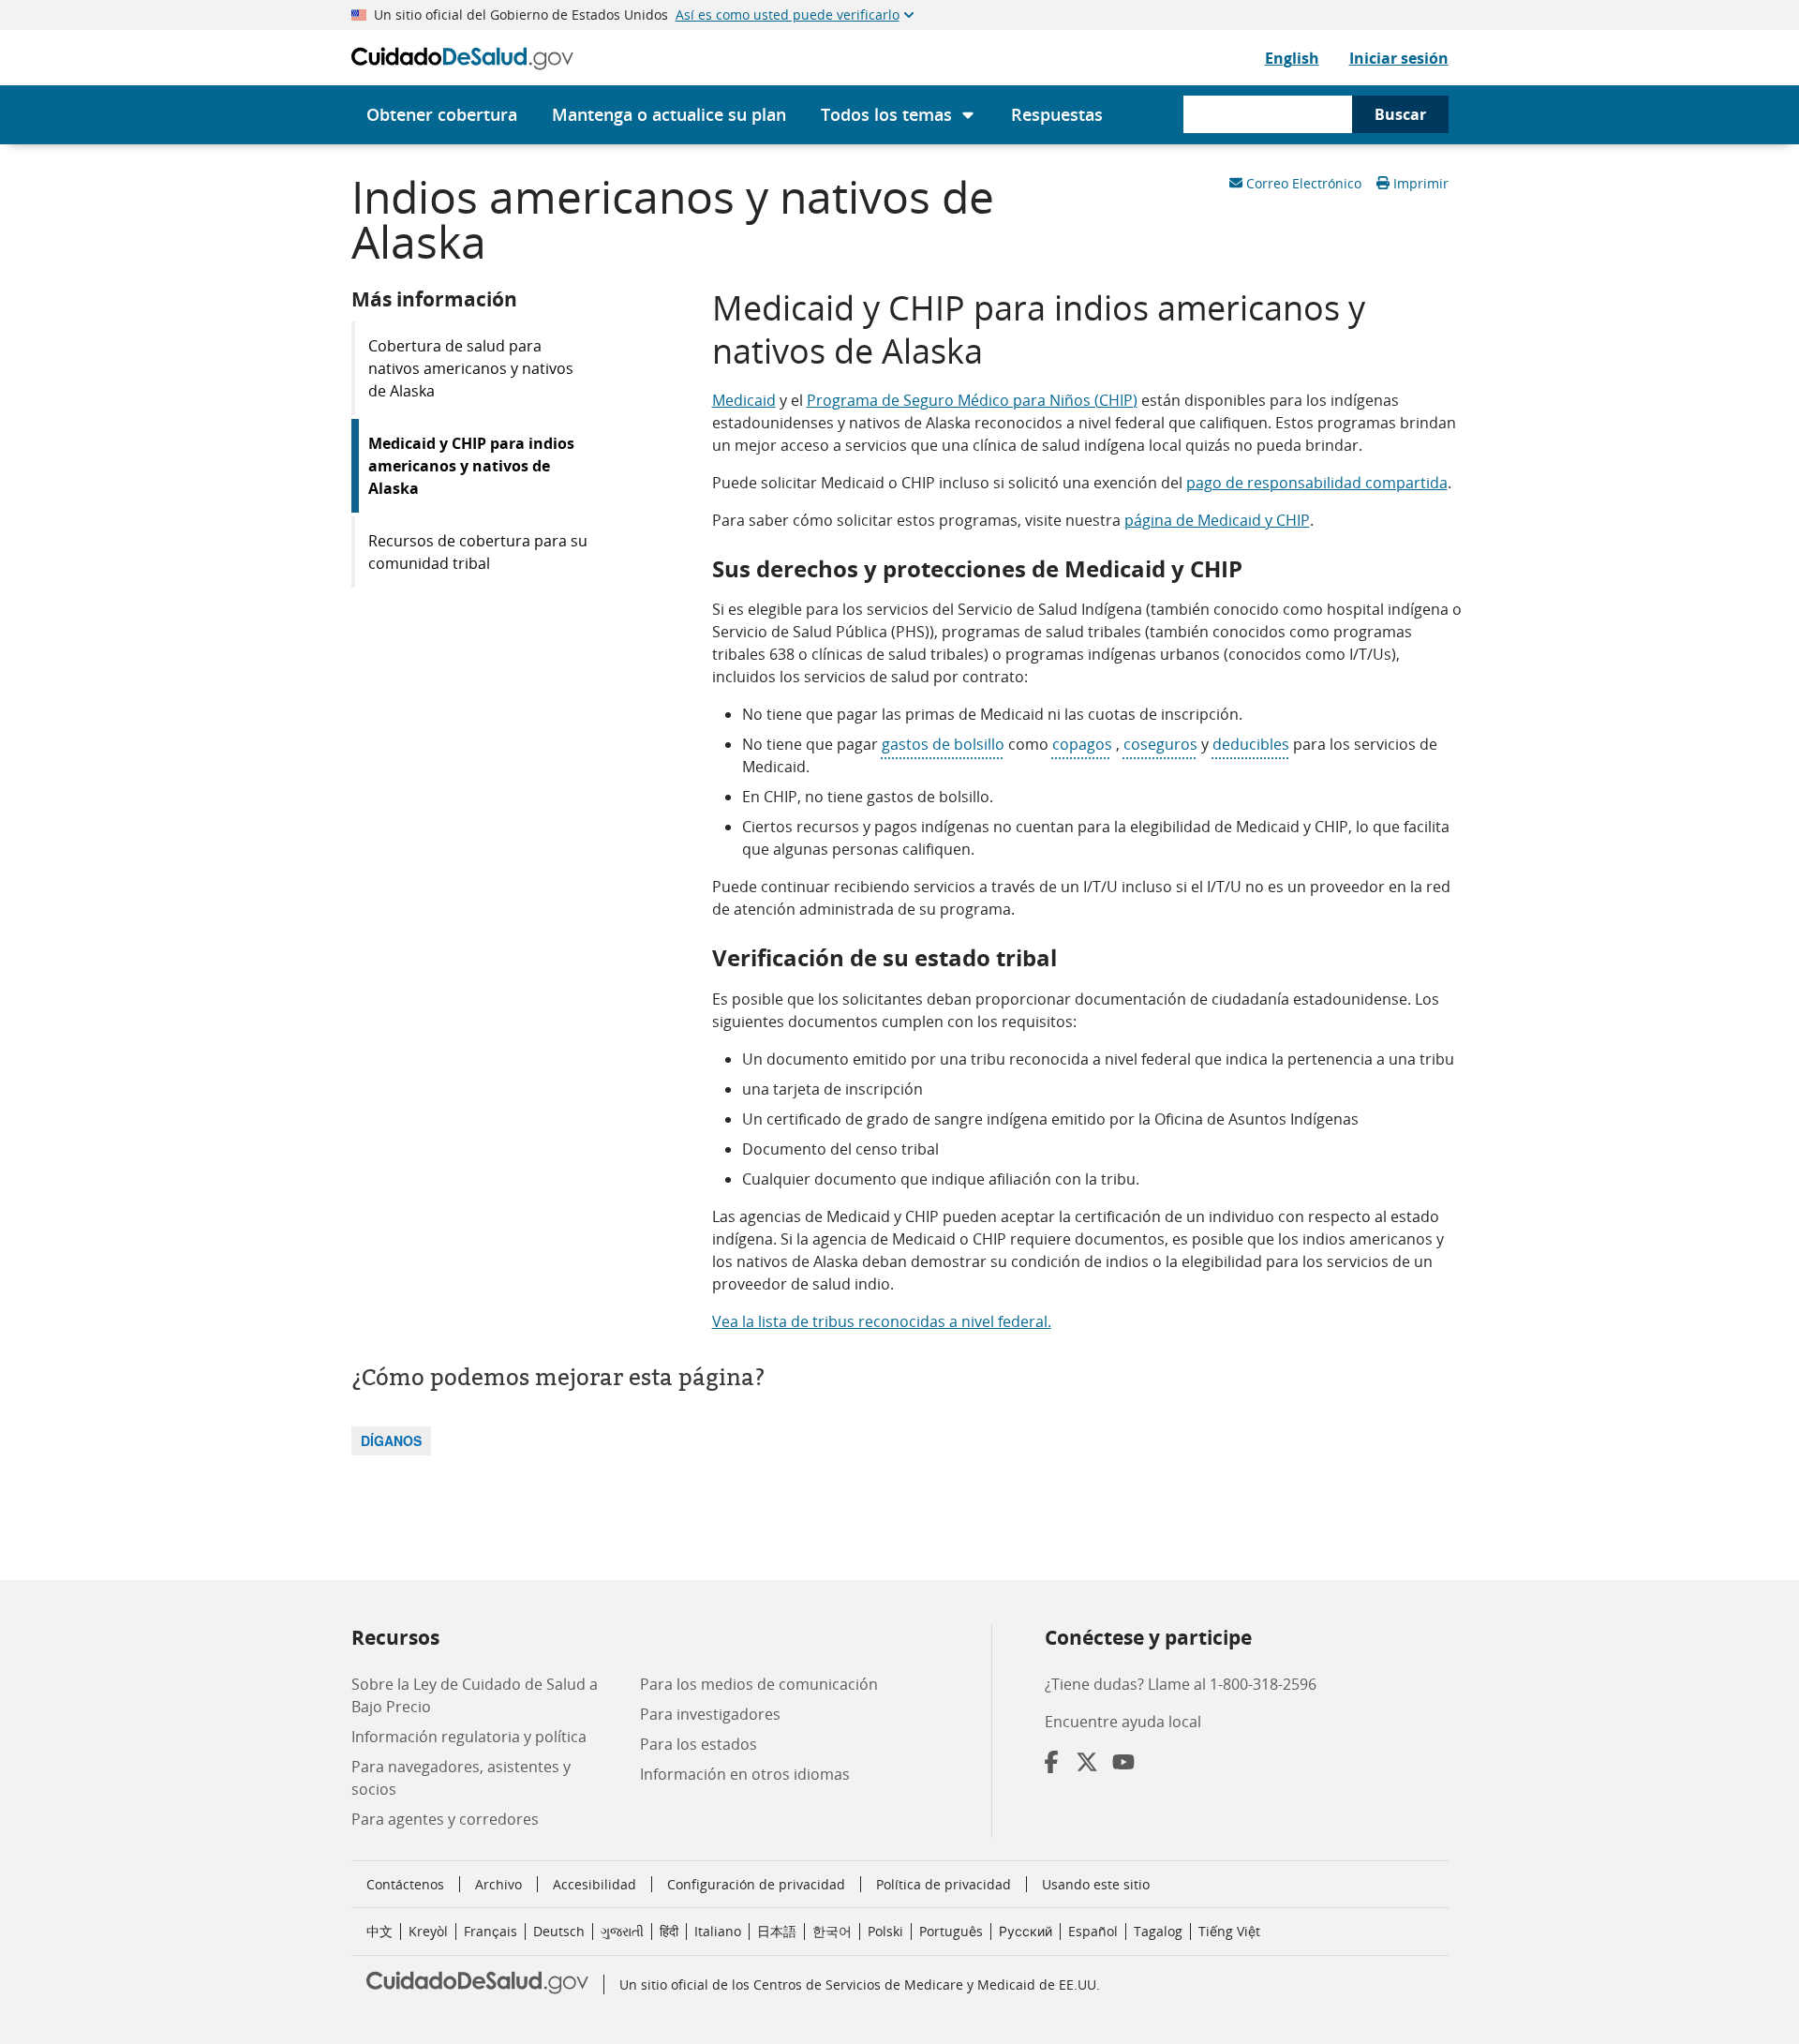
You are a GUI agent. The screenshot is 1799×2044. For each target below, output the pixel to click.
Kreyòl (428, 1931)
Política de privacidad (944, 1884)
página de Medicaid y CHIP (1217, 520)
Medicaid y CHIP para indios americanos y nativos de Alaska (471, 466)
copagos (1082, 744)
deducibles (1251, 744)
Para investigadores (710, 1714)
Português (951, 1931)
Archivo (498, 1884)
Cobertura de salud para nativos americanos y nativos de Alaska (471, 368)
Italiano (718, 1931)
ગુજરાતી (622, 1931)
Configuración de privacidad (756, 1885)
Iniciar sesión (1399, 58)
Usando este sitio (1096, 1884)
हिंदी (669, 1931)
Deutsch (559, 1931)
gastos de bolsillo (943, 744)
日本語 (777, 1931)
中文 (379, 1931)
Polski (885, 1931)
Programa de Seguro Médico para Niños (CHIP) (972, 400)
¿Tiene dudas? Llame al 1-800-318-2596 (1181, 1684)
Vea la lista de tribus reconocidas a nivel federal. (882, 1321)
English (1292, 58)
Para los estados (699, 1744)
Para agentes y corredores (445, 1819)
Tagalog (1158, 1931)
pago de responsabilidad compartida (1317, 483)
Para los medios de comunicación (759, 1684)
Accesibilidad (595, 1884)
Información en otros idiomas (745, 1774)
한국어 (832, 1931)
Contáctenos (405, 1884)
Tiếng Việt (1229, 1931)
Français (491, 1931)
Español (1093, 1931)
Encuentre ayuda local (1123, 1722)
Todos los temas (886, 114)
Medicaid (744, 400)
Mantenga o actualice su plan (669, 114)
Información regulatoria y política (469, 1737)
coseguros (1160, 744)
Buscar (1400, 114)
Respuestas (1057, 114)
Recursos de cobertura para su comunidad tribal (478, 552)
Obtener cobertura (442, 114)
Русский (1026, 1931)
